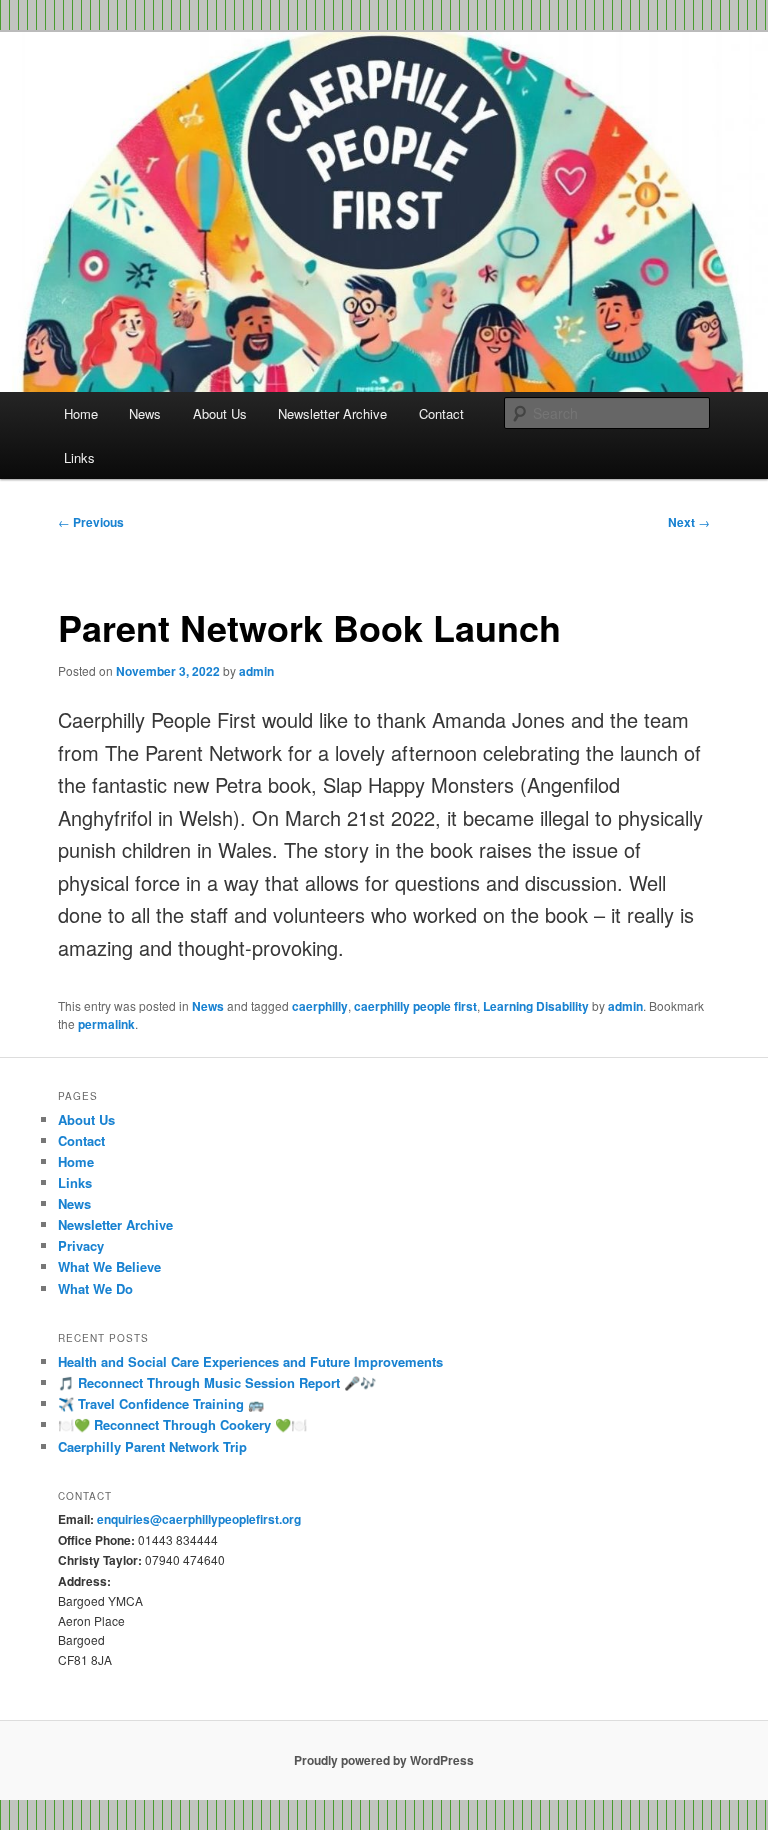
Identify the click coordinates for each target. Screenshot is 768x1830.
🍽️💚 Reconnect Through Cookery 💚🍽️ (182, 1424)
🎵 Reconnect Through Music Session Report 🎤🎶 (217, 1382)
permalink (106, 1024)
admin (256, 671)
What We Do (95, 1288)
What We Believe (109, 1266)
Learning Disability (536, 1006)
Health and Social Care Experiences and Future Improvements (250, 1361)
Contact (441, 413)
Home (81, 413)
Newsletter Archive (332, 413)
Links (79, 457)
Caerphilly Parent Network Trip (152, 1446)
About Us (220, 413)
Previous (91, 522)
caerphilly (320, 1006)
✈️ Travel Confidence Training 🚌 (161, 1403)
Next (689, 522)
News (145, 413)
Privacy (81, 1245)
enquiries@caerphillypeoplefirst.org (199, 1519)
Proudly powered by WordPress (384, 1760)
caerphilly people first (415, 1006)
